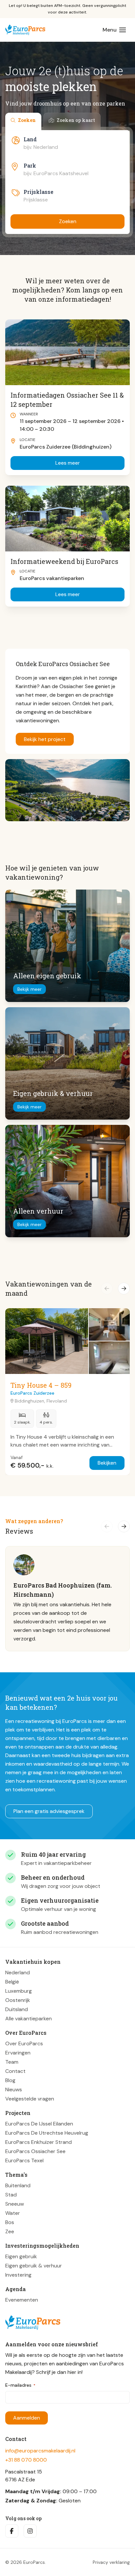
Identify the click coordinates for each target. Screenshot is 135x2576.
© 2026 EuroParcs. (26, 2562)
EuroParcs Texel (24, 2160)
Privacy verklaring (111, 2562)
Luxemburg (19, 1991)
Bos (10, 2222)
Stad (11, 2194)
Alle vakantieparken (29, 2018)
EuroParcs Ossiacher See (35, 2151)
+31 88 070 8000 (26, 2460)
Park (30, 165)
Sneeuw (15, 2204)
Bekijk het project (45, 739)
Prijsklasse (39, 192)
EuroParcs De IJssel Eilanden (39, 2123)
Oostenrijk (18, 2000)
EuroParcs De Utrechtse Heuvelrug (47, 2133)
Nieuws (14, 2089)
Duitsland (17, 2009)
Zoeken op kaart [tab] (76, 120)
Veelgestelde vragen (30, 2098)
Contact (15, 2071)
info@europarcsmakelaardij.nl (40, 2451)
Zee (10, 2231)
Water (13, 2213)
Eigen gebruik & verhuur (34, 2265)
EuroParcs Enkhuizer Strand (39, 2142)
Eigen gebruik (21, 2256)
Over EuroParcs (24, 2043)
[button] (107, 1288)
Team (12, 2062)
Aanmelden (27, 2418)
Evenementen (22, 2299)
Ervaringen (18, 2052)
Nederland (18, 1972)
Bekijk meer (29, 989)
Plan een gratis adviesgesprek (49, 1811)
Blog (10, 2080)
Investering (18, 2274)
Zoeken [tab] (27, 120)
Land (30, 139)
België (12, 1981)
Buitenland (18, 2185)
